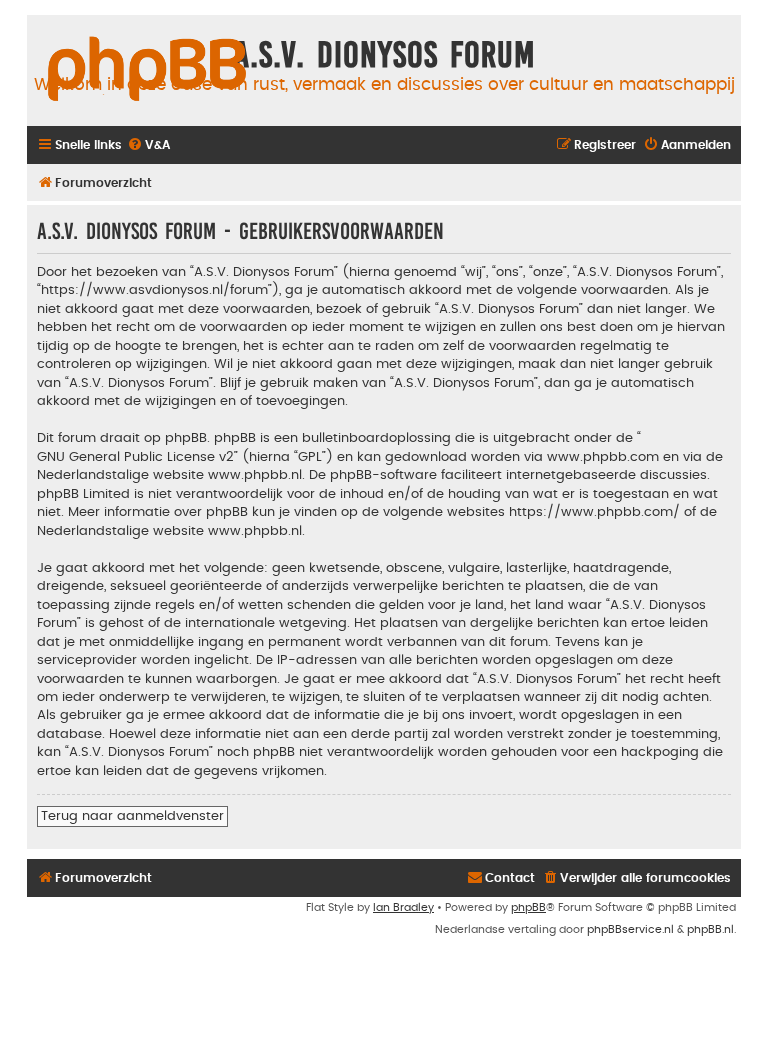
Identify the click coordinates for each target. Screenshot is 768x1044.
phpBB (528, 907)
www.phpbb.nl (255, 475)
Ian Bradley (403, 907)
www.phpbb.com (603, 457)
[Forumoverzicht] (147, 70)
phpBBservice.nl (630, 929)
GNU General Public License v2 (135, 457)
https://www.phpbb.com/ (594, 512)
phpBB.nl (710, 929)
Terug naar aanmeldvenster (132, 816)
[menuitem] (148, 145)
